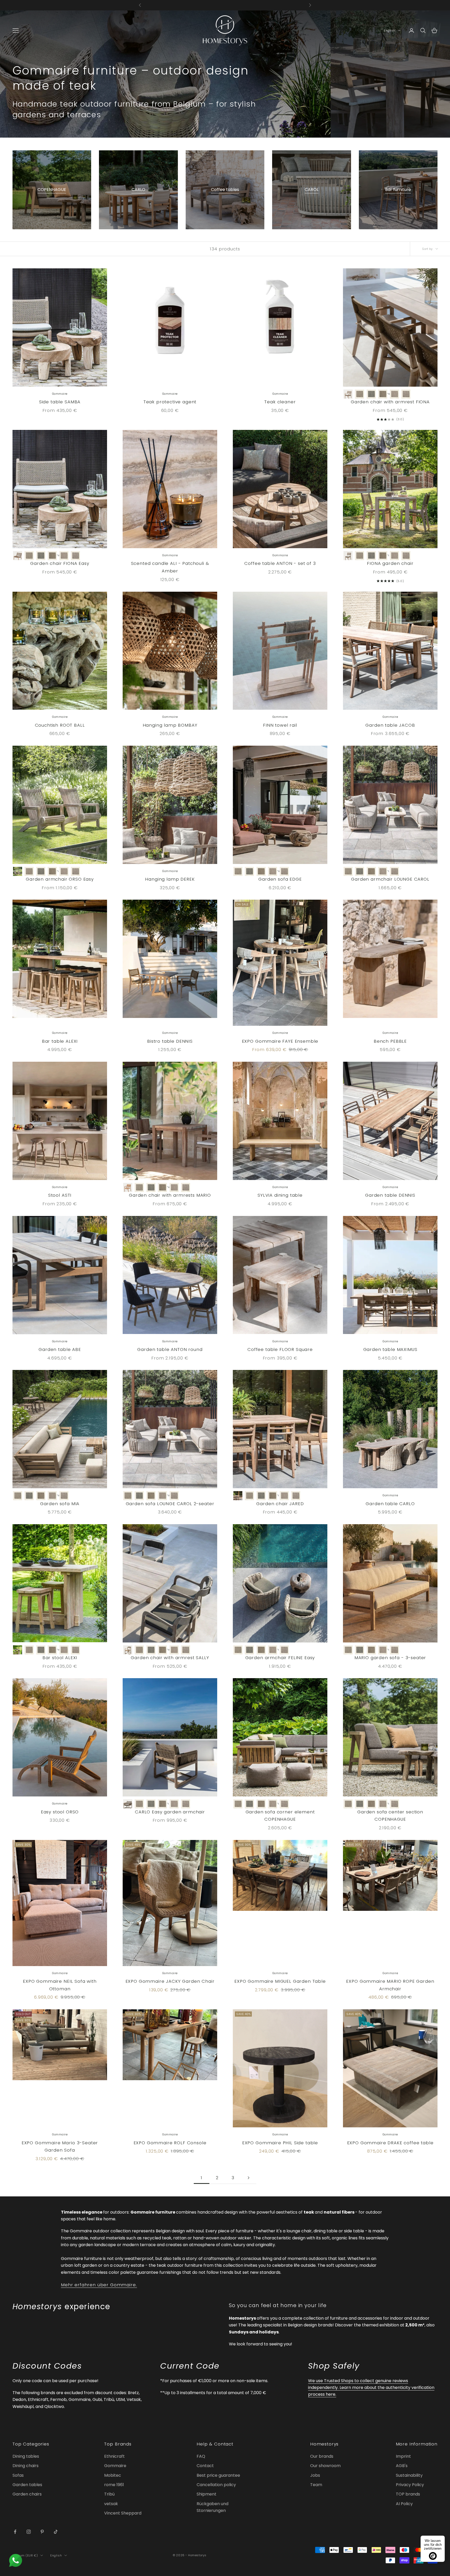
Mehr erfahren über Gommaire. (99, 2285)
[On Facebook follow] (15, 2532)
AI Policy (404, 2504)
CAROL (312, 190)
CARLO (138, 190)
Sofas (18, 2475)
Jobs (315, 2475)
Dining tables (26, 2456)
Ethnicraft (114, 2456)
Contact (205, 2466)
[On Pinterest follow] (42, 2532)
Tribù (109, 2494)
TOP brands (408, 2494)
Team (316, 2485)
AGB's (402, 2466)
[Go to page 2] (248, 2178)
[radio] (348, 394)
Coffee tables (225, 190)
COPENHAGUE (52, 190)
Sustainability (409, 2475)
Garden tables (27, 2485)
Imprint (403, 2456)
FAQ (201, 2456)
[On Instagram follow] (29, 2532)
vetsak (111, 2504)
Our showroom (325, 2466)
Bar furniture (398, 190)
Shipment (207, 2494)
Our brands (322, 2456)
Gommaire (115, 2466)
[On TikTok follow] (56, 2532)
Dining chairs (26, 2466)
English (390, 30)
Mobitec (113, 2475)
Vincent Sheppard (123, 2513)
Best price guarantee (218, 2475)
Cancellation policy (216, 2485)
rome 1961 (114, 2485)
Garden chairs (27, 2494)
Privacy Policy (410, 2485)
